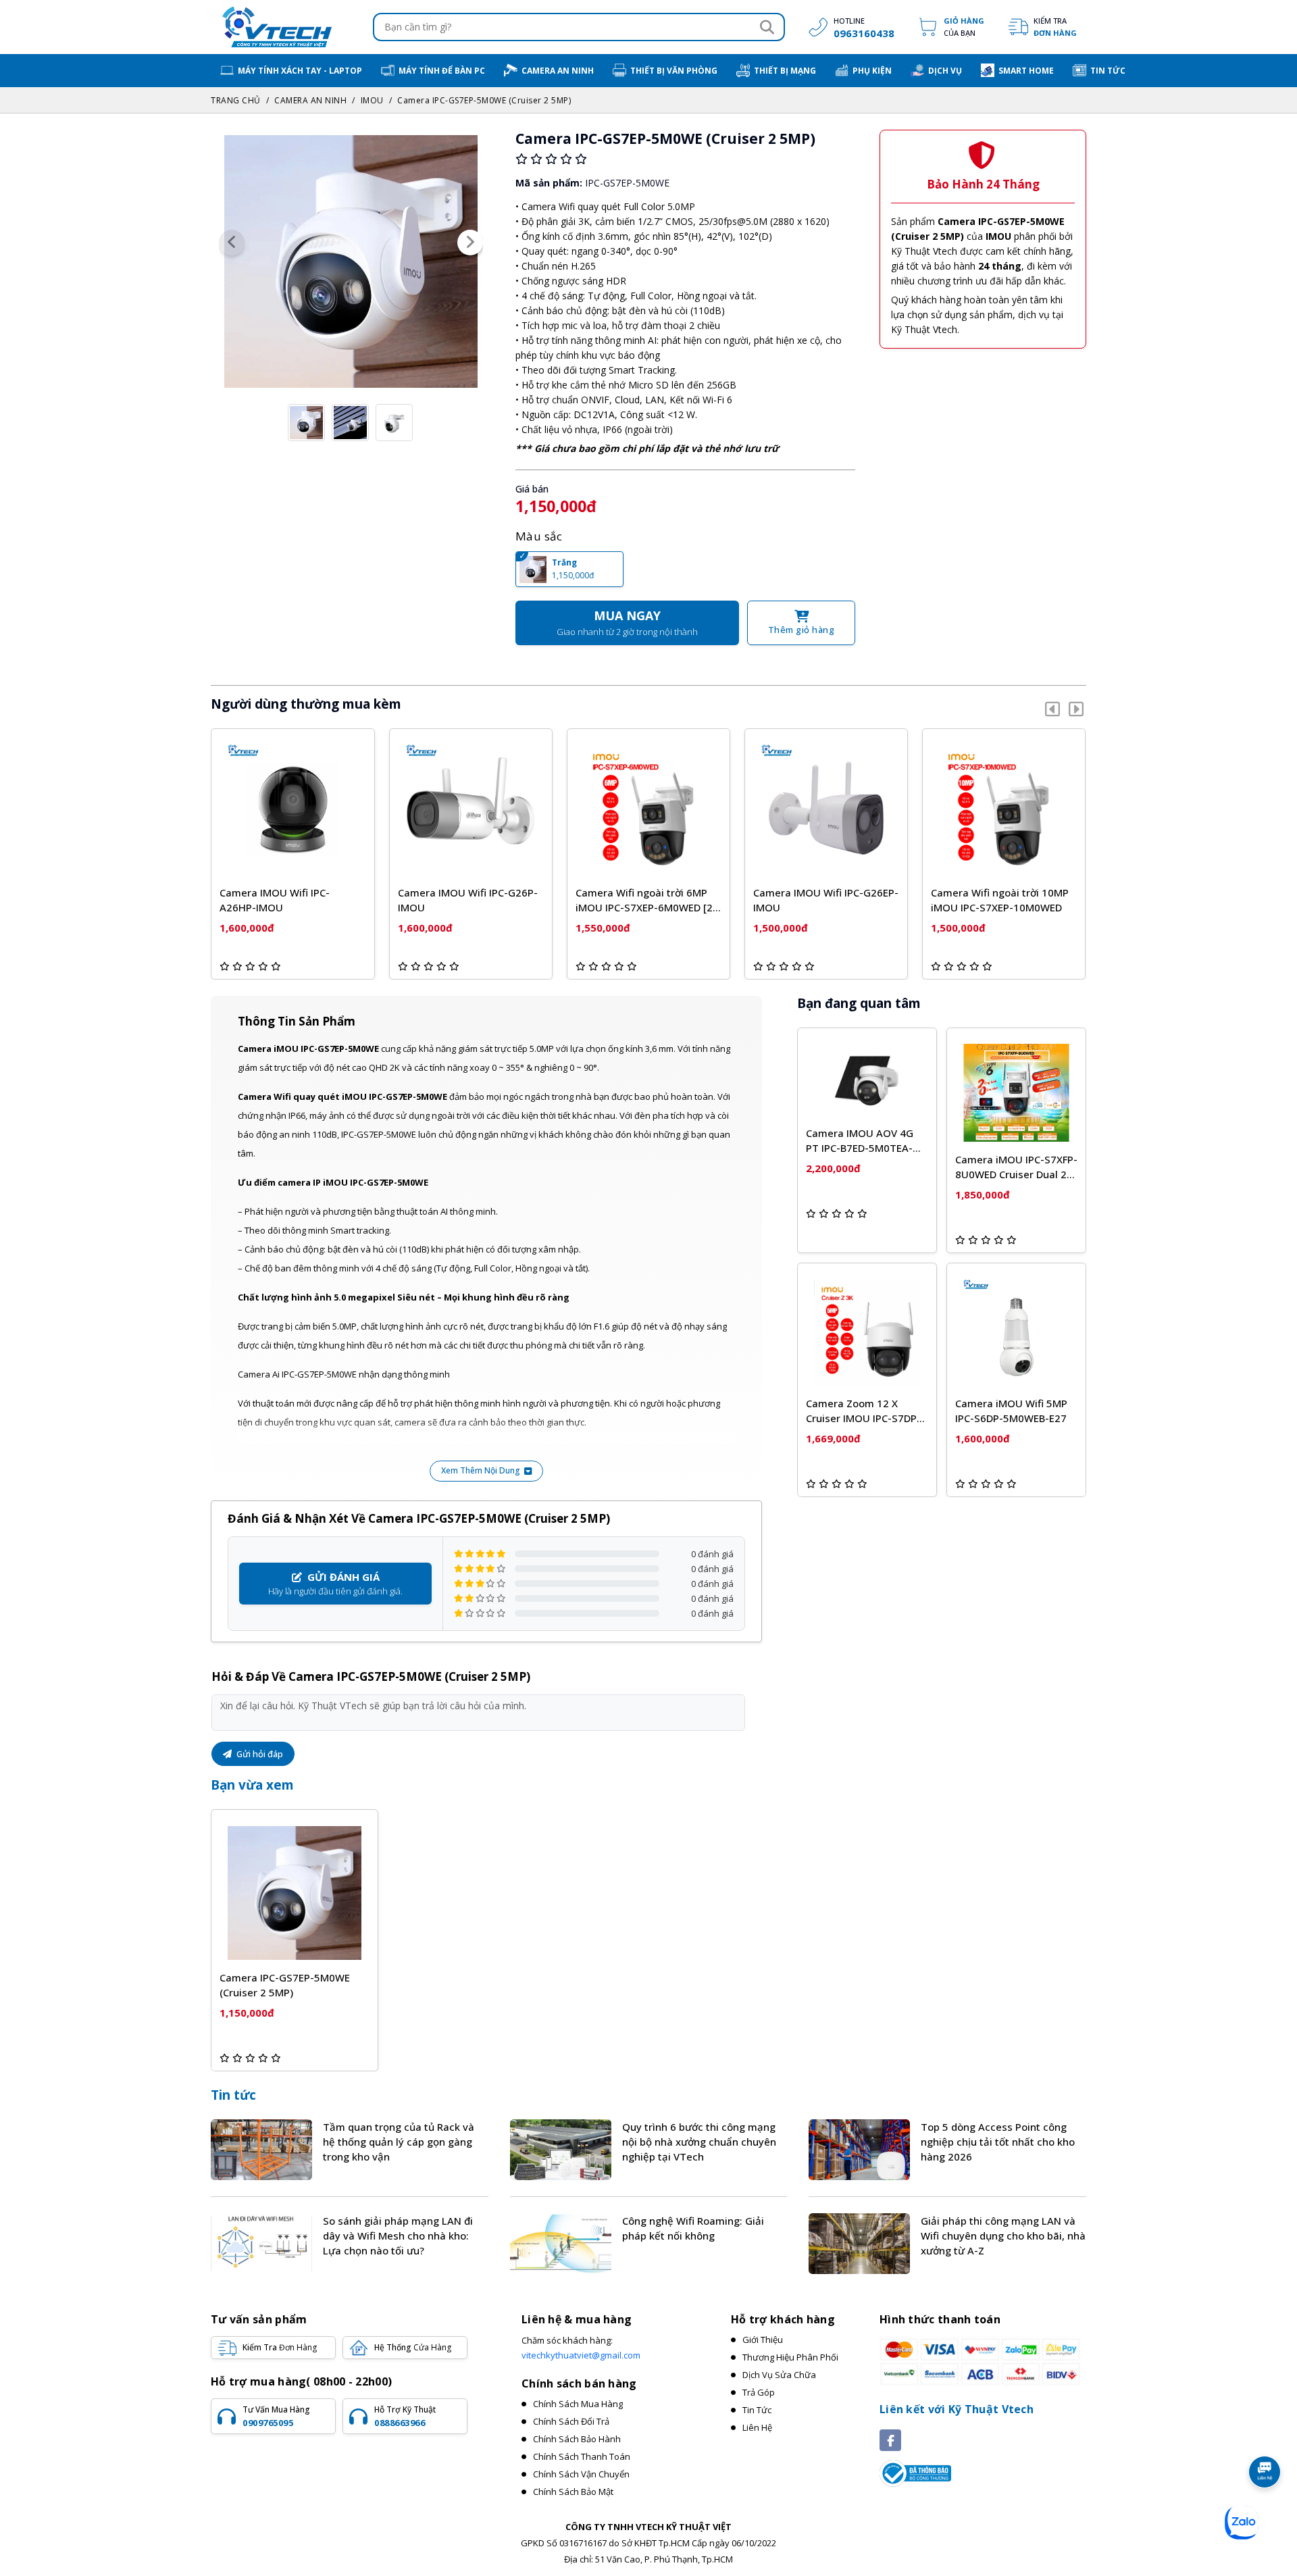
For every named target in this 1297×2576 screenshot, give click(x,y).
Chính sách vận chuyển (581, 2474)
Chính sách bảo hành (577, 2439)
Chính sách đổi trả (571, 2421)
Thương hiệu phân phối (790, 2357)
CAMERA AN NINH (310, 100)
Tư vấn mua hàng (276, 2416)
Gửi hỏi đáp (259, 1754)
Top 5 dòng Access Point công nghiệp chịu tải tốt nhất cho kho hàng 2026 (998, 2142)
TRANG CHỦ (236, 100)
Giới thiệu (763, 2340)
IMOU (372, 100)
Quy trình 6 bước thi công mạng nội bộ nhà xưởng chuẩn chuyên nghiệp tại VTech (699, 2142)
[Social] (890, 2440)
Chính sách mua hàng (578, 2404)
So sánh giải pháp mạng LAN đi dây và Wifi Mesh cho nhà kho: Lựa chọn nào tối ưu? (398, 2236)
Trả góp (759, 2392)
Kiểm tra (1055, 27)
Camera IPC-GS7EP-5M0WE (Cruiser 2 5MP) (484, 100)
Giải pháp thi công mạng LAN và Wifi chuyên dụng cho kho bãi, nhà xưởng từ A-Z (1003, 2236)
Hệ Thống (413, 2347)
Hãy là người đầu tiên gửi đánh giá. (335, 1584)
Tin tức (233, 2095)
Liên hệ (757, 2427)
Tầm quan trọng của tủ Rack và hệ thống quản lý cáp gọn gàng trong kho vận (399, 2142)
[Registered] (915, 2473)
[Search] (767, 27)
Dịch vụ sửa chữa (779, 2375)
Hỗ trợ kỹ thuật (405, 2416)
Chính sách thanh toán (582, 2456)
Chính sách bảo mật (573, 2492)
